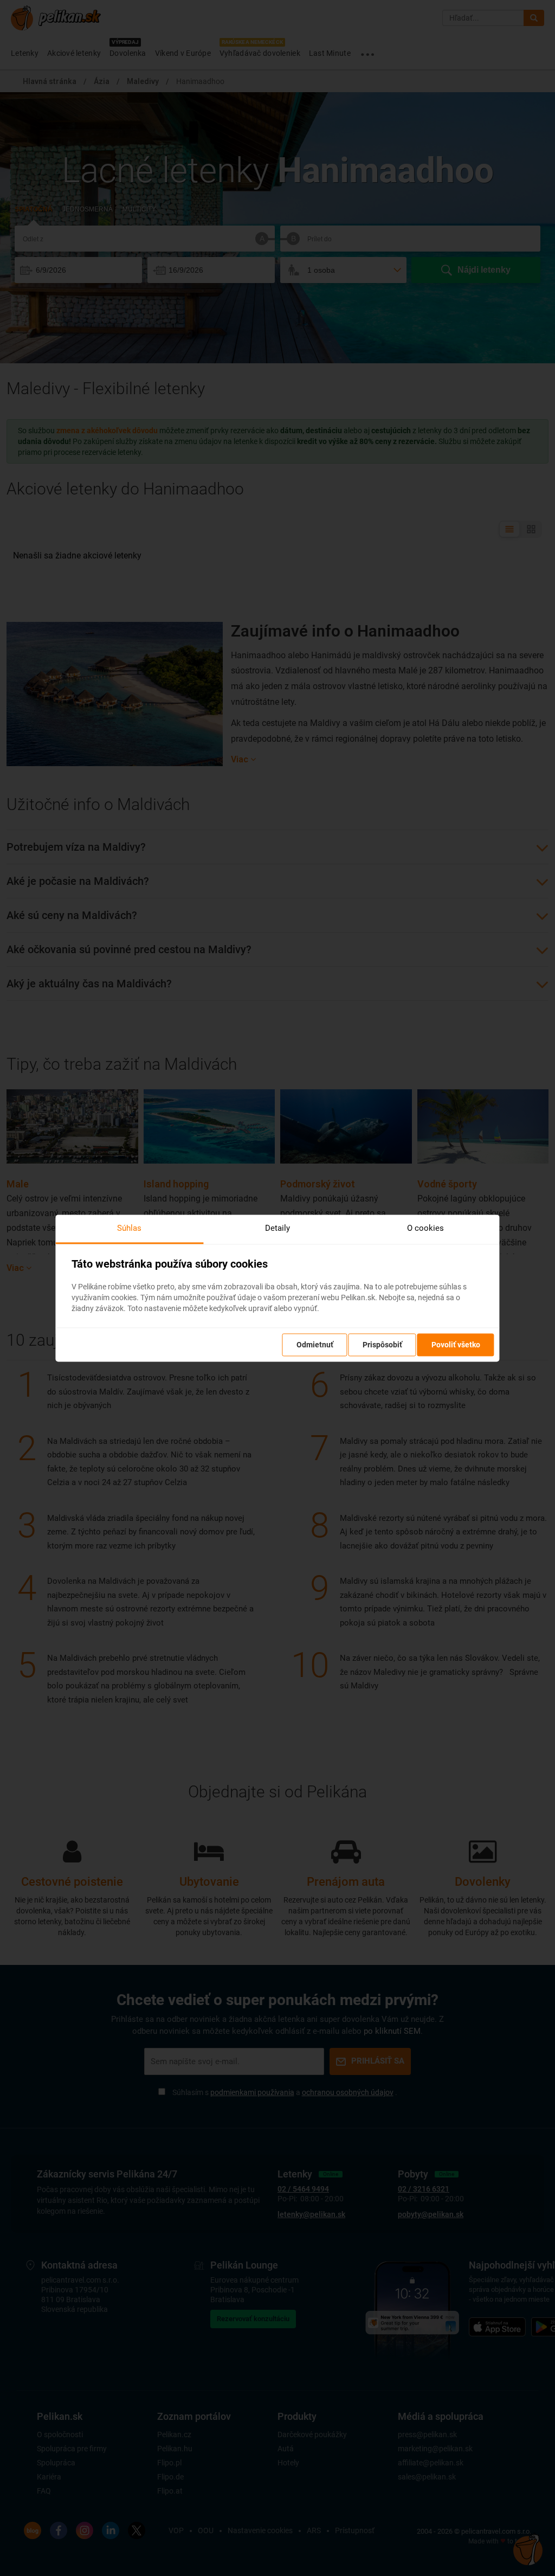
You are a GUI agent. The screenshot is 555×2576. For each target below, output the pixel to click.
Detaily (277, 1228)
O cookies (425, 1228)
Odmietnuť (315, 1345)
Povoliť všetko (456, 1345)
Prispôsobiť (382, 1345)
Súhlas (129, 1228)
